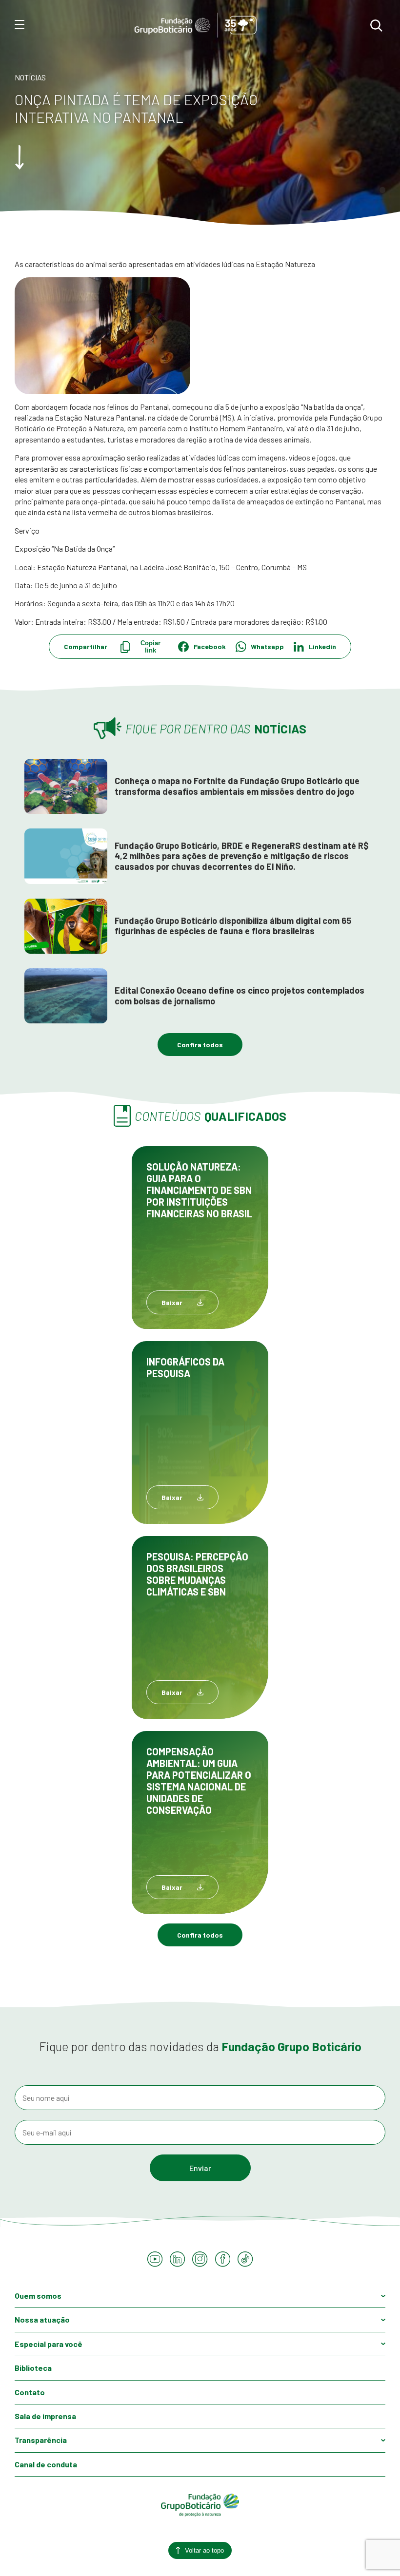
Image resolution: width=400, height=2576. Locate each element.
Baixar (172, 1302)
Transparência (41, 2440)
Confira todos (200, 1045)
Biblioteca (33, 2368)
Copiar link (150, 647)
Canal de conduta (46, 2464)
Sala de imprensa (45, 2416)
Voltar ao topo (204, 2550)
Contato (30, 2392)
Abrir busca (376, 25)
